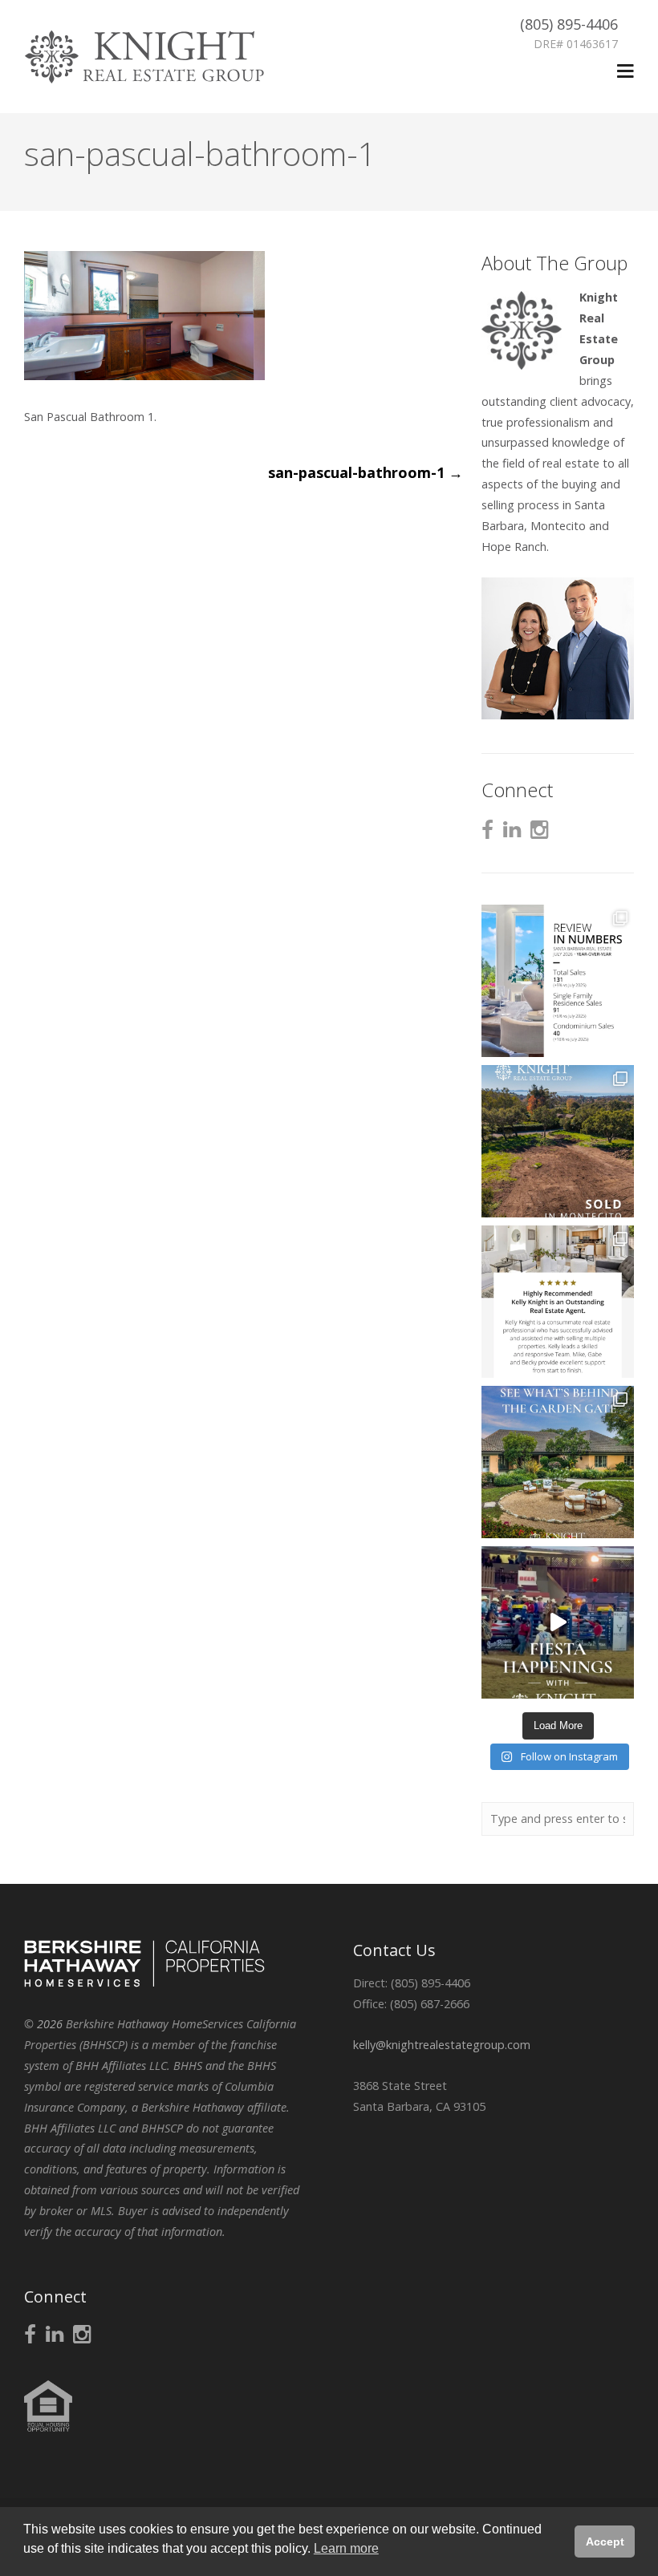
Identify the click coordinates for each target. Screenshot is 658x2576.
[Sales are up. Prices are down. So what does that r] (558, 981)
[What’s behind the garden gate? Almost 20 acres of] (558, 1462)
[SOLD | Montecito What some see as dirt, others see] (558, 1141)
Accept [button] (605, 2542)
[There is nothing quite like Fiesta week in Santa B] (558, 1622)
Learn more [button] (346, 2548)
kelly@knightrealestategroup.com (442, 2045)
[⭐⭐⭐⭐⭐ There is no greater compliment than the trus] (558, 1302)
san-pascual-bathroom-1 (366, 472)
